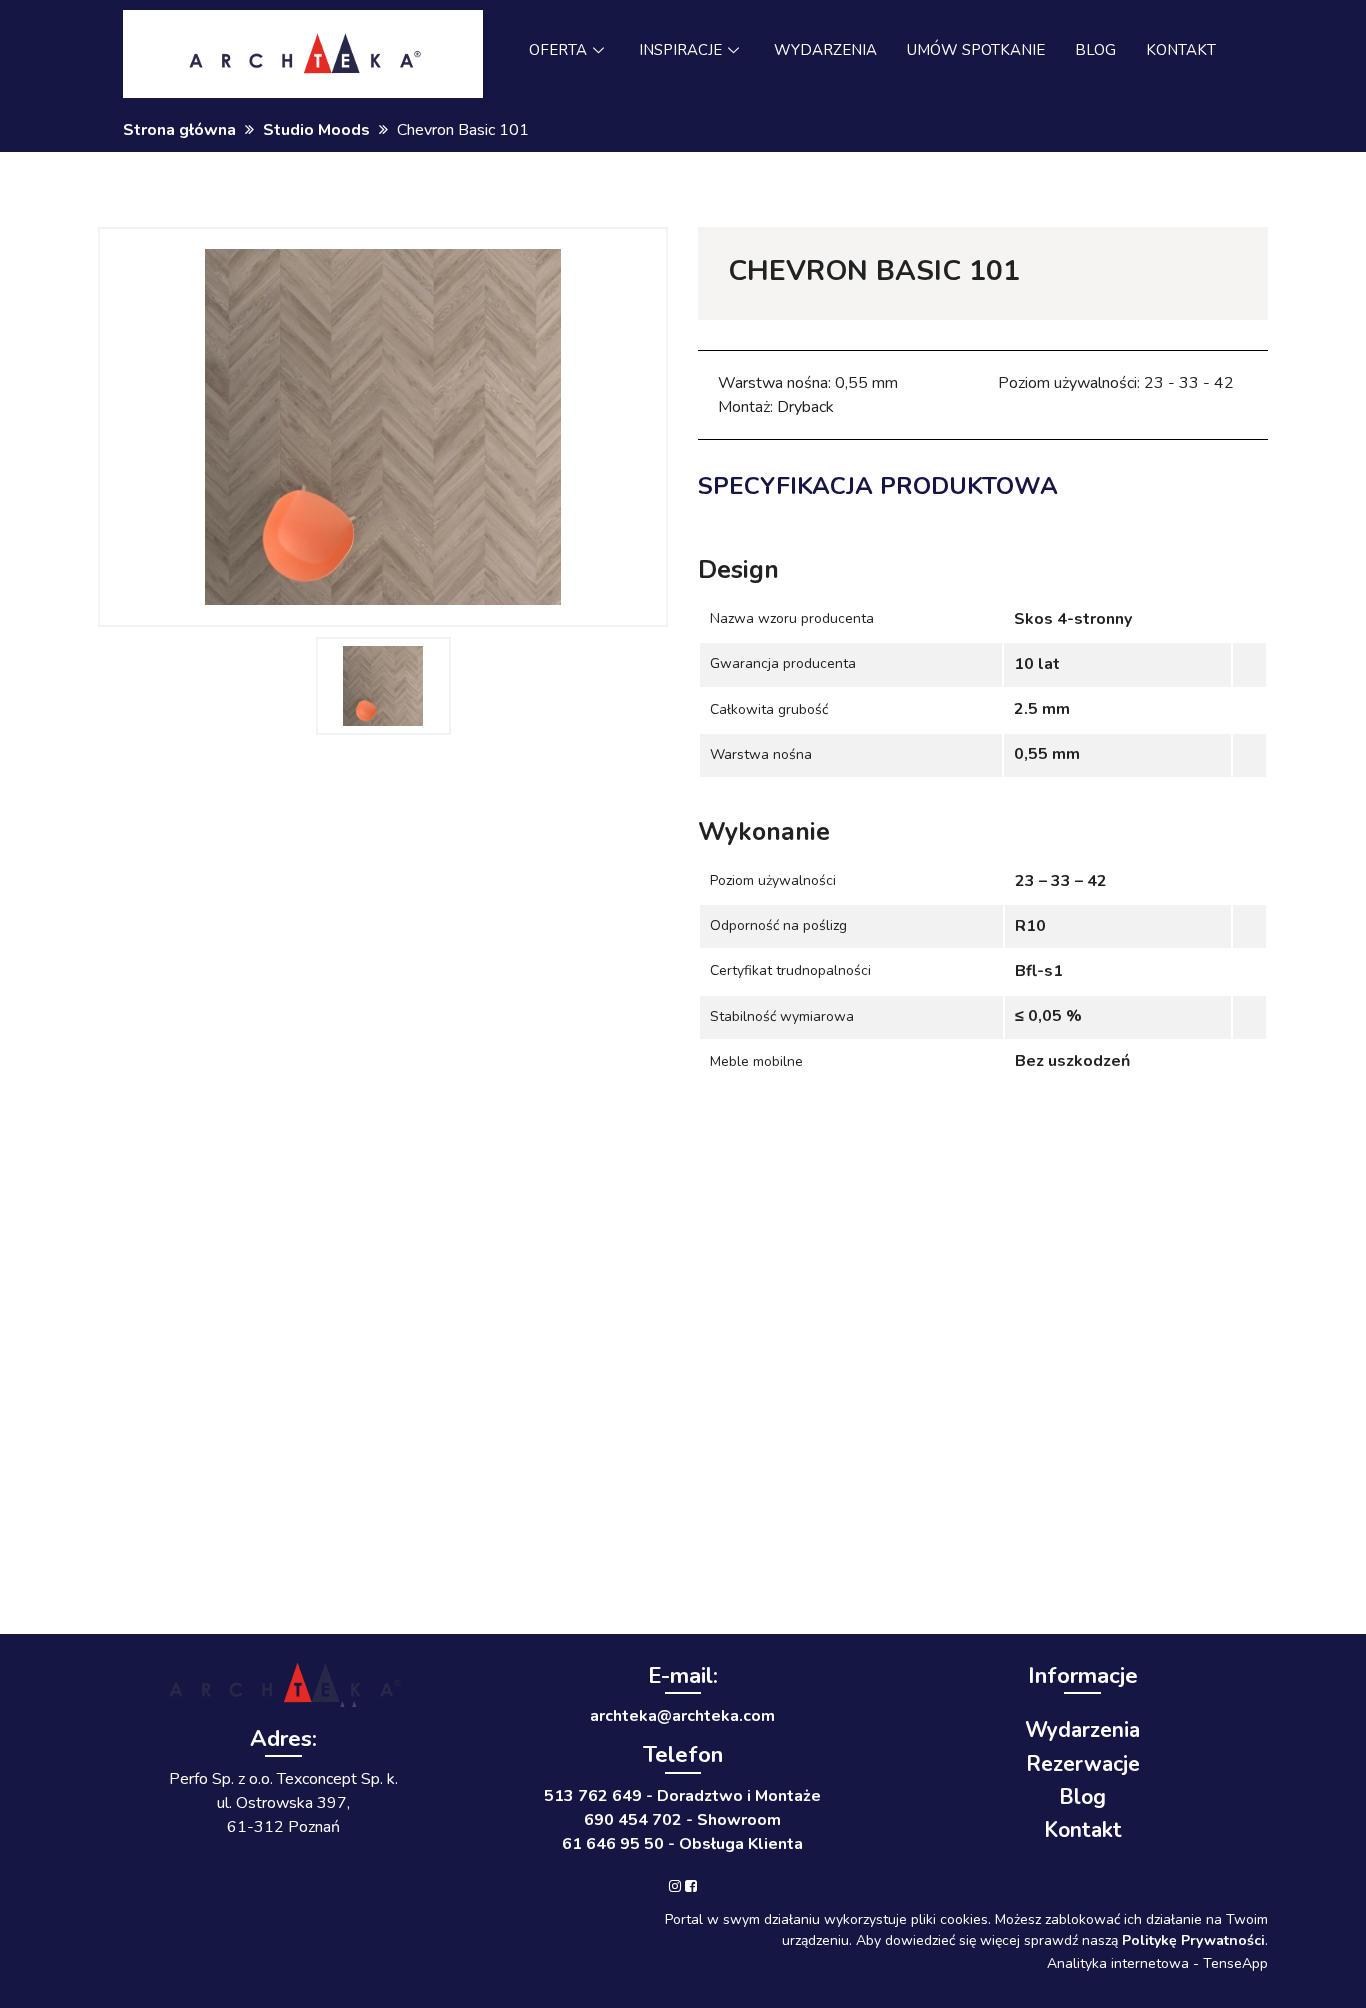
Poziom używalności (773, 880)
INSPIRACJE (680, 50)
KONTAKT (1181, 50)
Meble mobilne (756, 1061)
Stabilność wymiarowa (782, 1016)
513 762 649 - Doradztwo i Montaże (682, 1796)
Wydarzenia (1082, 1730)
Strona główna (179, 130)
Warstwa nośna (761, 754)
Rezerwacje (1083, 1764)
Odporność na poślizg (778, 925)
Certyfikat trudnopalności (790, 970)
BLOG (1095, 50)
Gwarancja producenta (783, 663)
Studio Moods (316, 130)
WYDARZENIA (825, 50)
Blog (1082, 1797)
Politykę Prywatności (1193, 1940)
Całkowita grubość (769, 709)
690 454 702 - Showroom (682, 1820)
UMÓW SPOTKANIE (976, 50)
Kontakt (1083, 1830)
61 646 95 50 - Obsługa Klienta (682, 1844)
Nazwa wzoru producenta (792, 618)
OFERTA (558, 50)
